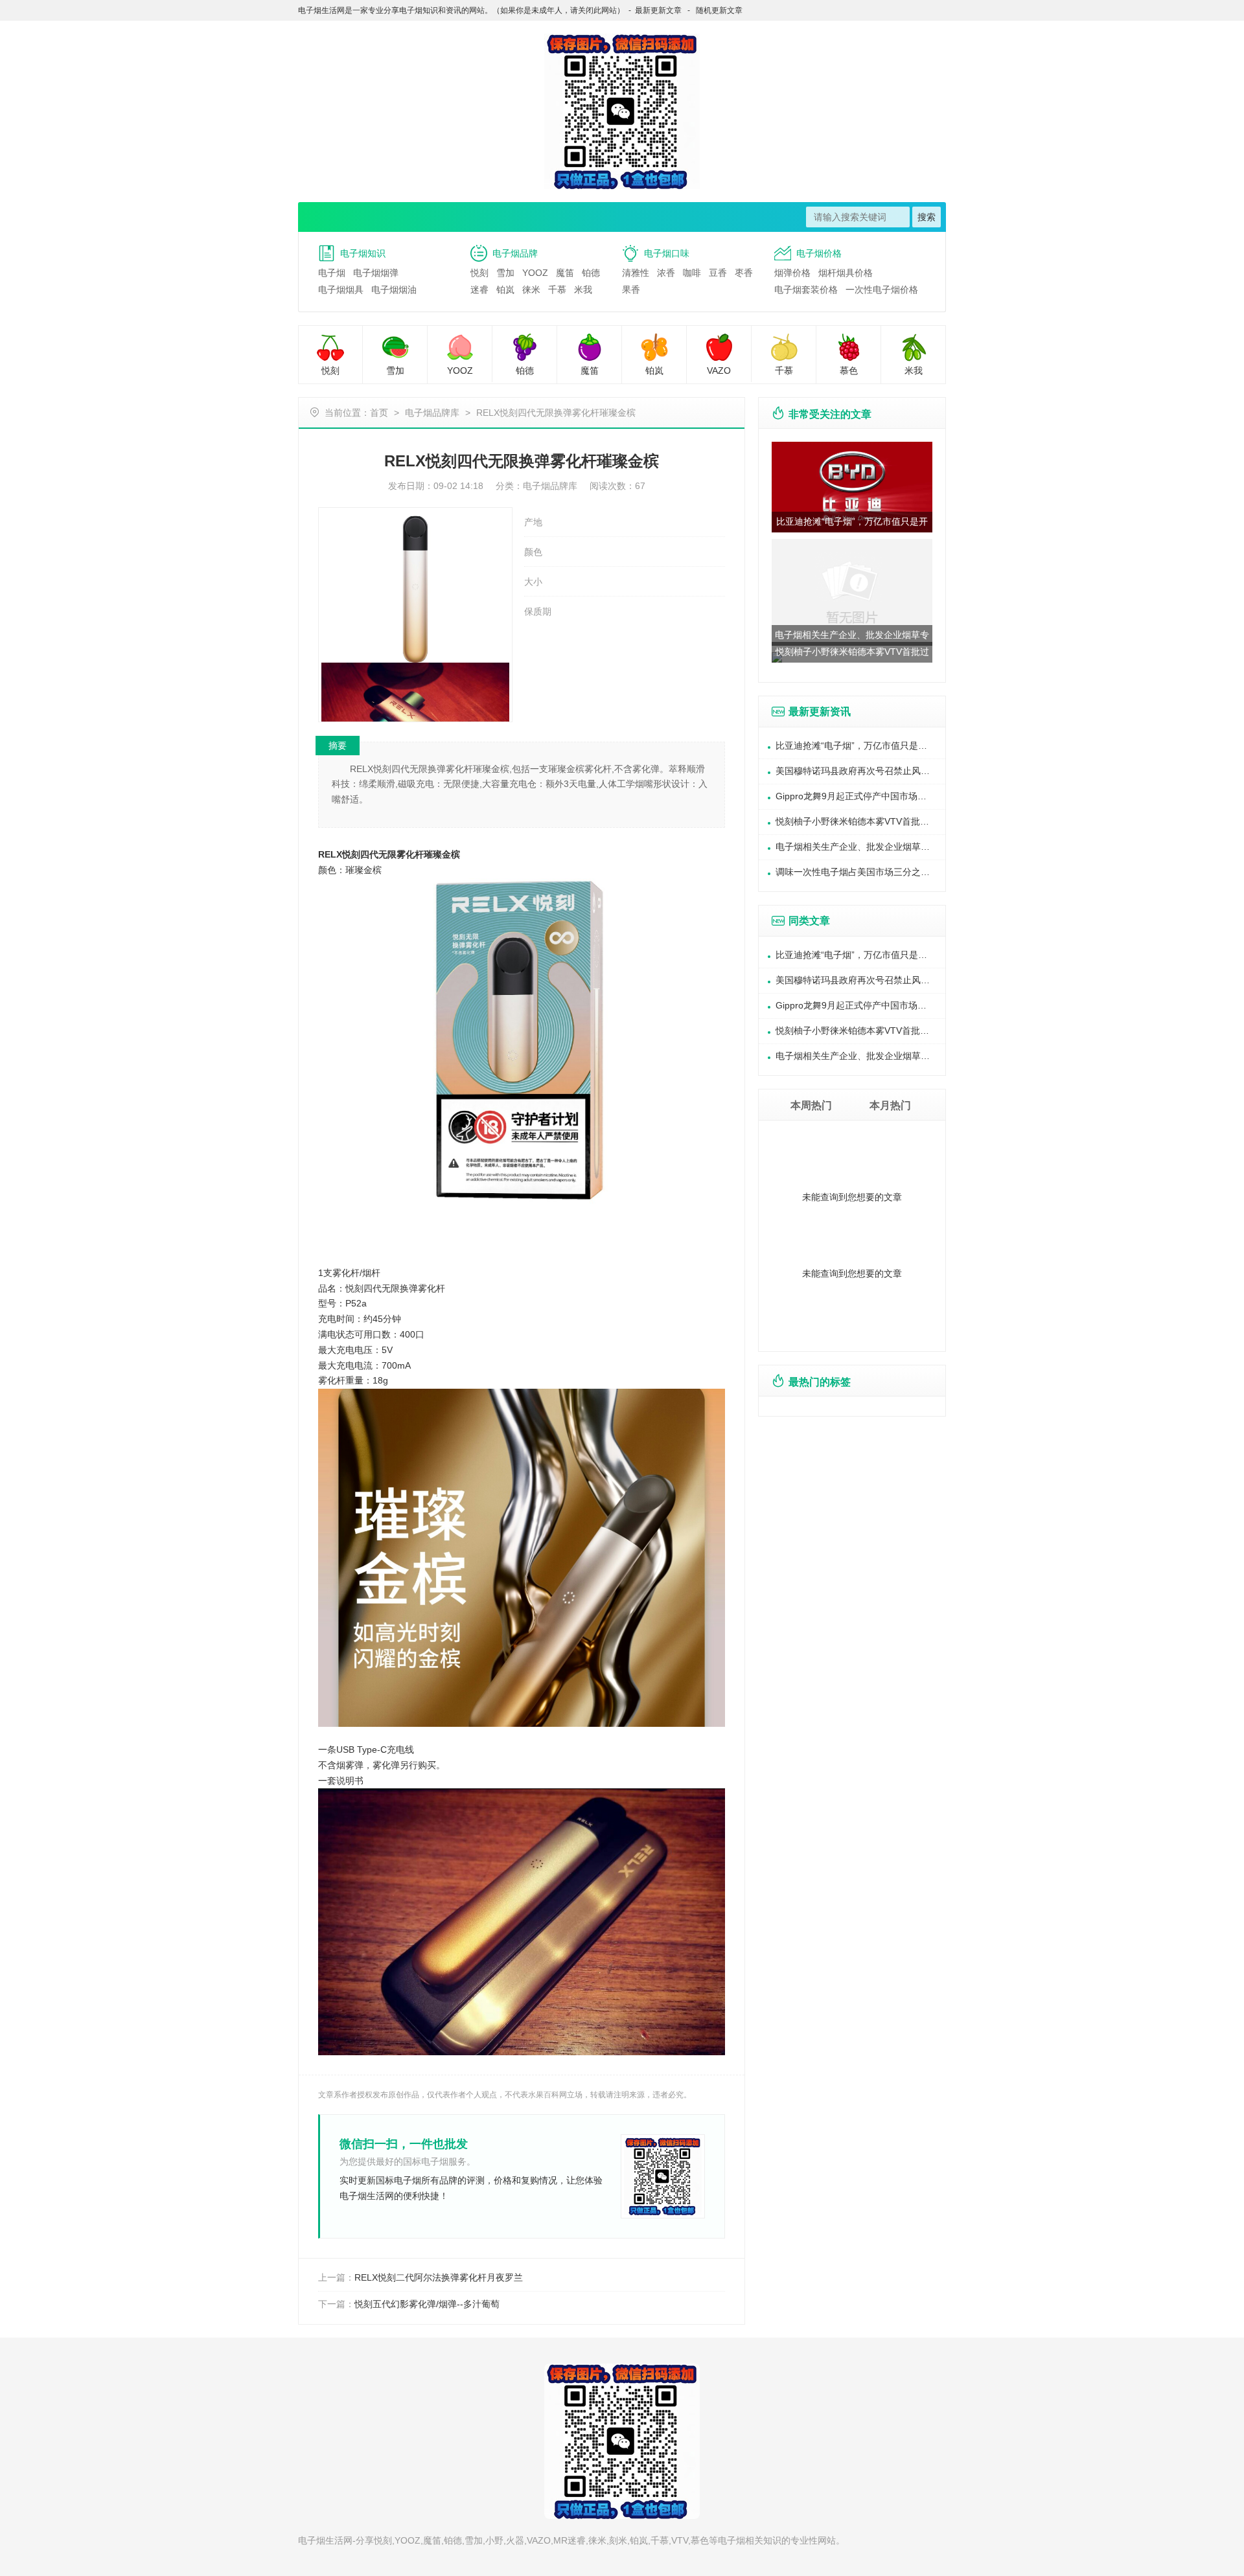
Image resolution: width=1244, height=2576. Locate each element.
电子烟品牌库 (432, 413)
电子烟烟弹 (376, 273)
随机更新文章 (719, 10)
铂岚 (505, 290)
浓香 (666, 273)
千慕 (557, 290)
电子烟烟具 (341, 290)
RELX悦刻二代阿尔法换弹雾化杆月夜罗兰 (439, 2277)
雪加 (505, 273)
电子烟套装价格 (806, 290)
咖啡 (692, 273)
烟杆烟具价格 (846, 273)
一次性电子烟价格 (882, 290)
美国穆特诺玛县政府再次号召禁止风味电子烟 (860, 771)
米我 (583, 290)
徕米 (531, 290)
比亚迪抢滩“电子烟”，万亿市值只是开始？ (860, 746)
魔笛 (565, 273)
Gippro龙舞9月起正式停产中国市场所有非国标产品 (860, 796)
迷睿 (479, 290)
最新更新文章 (658, 10)
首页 (379, 413)
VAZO (719, 370)
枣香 (744, 273)
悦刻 (479, 273)
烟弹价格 (792, 273)
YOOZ (535, 273)
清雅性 (636, 273)
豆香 (718, 273)
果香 (631, 290)
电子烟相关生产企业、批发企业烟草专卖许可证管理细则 (860, 847)
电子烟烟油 (394, 290)
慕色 (849, 370)
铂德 (591, 273)
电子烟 (332, 273)
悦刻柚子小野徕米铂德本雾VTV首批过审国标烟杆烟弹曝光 (860, 821)
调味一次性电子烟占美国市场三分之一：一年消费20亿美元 (860, 872)
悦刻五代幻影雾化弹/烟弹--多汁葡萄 (427, 2304)
